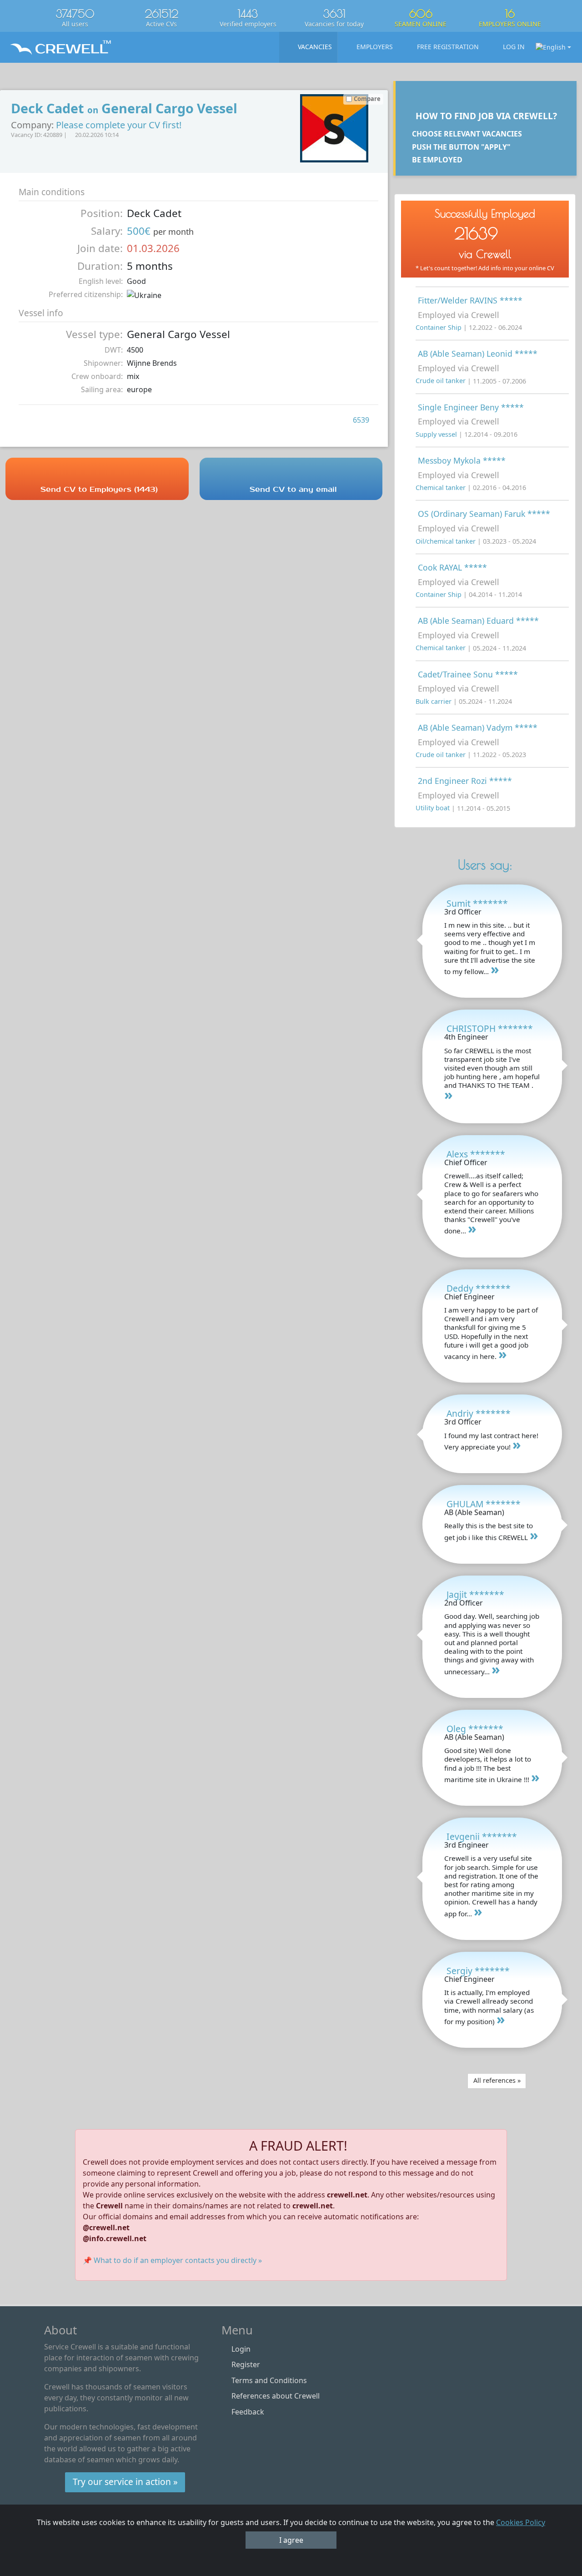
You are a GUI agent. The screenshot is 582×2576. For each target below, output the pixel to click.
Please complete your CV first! (119, 125)
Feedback (248, 2412)
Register (246, 2364)
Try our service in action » (125, 2482)
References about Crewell (276, 2396)
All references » (497, 2080)
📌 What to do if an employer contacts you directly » (172, 2260)
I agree (291, 2540)
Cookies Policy (521, 2522)
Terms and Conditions (269, 2380)
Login (241, 2349)
